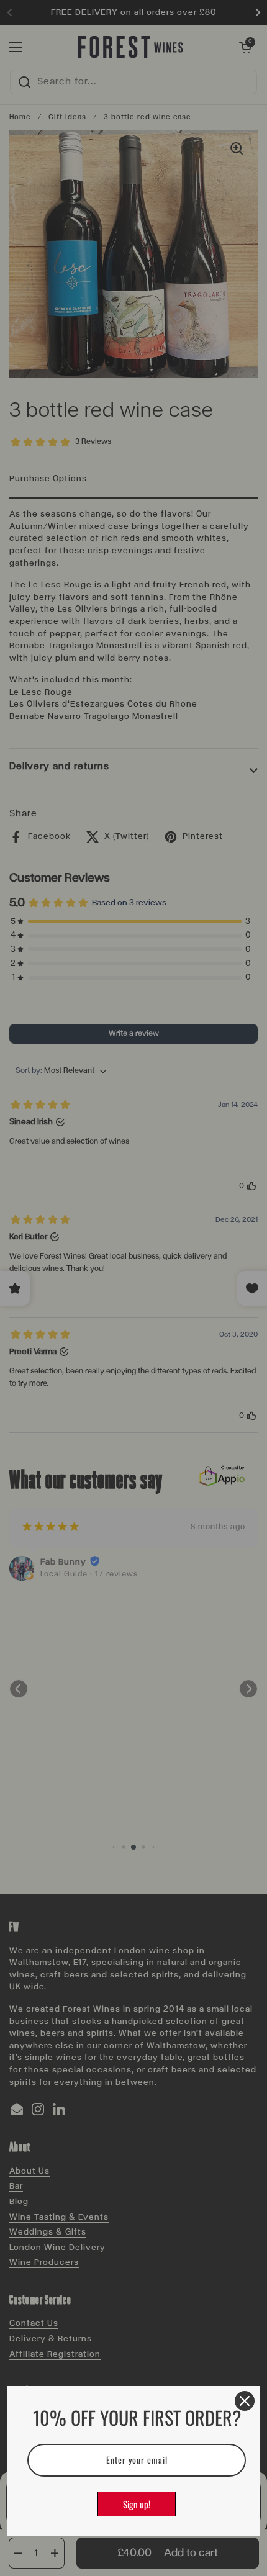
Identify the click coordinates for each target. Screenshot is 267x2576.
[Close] (245, 2401)
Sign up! (137, 2504)
